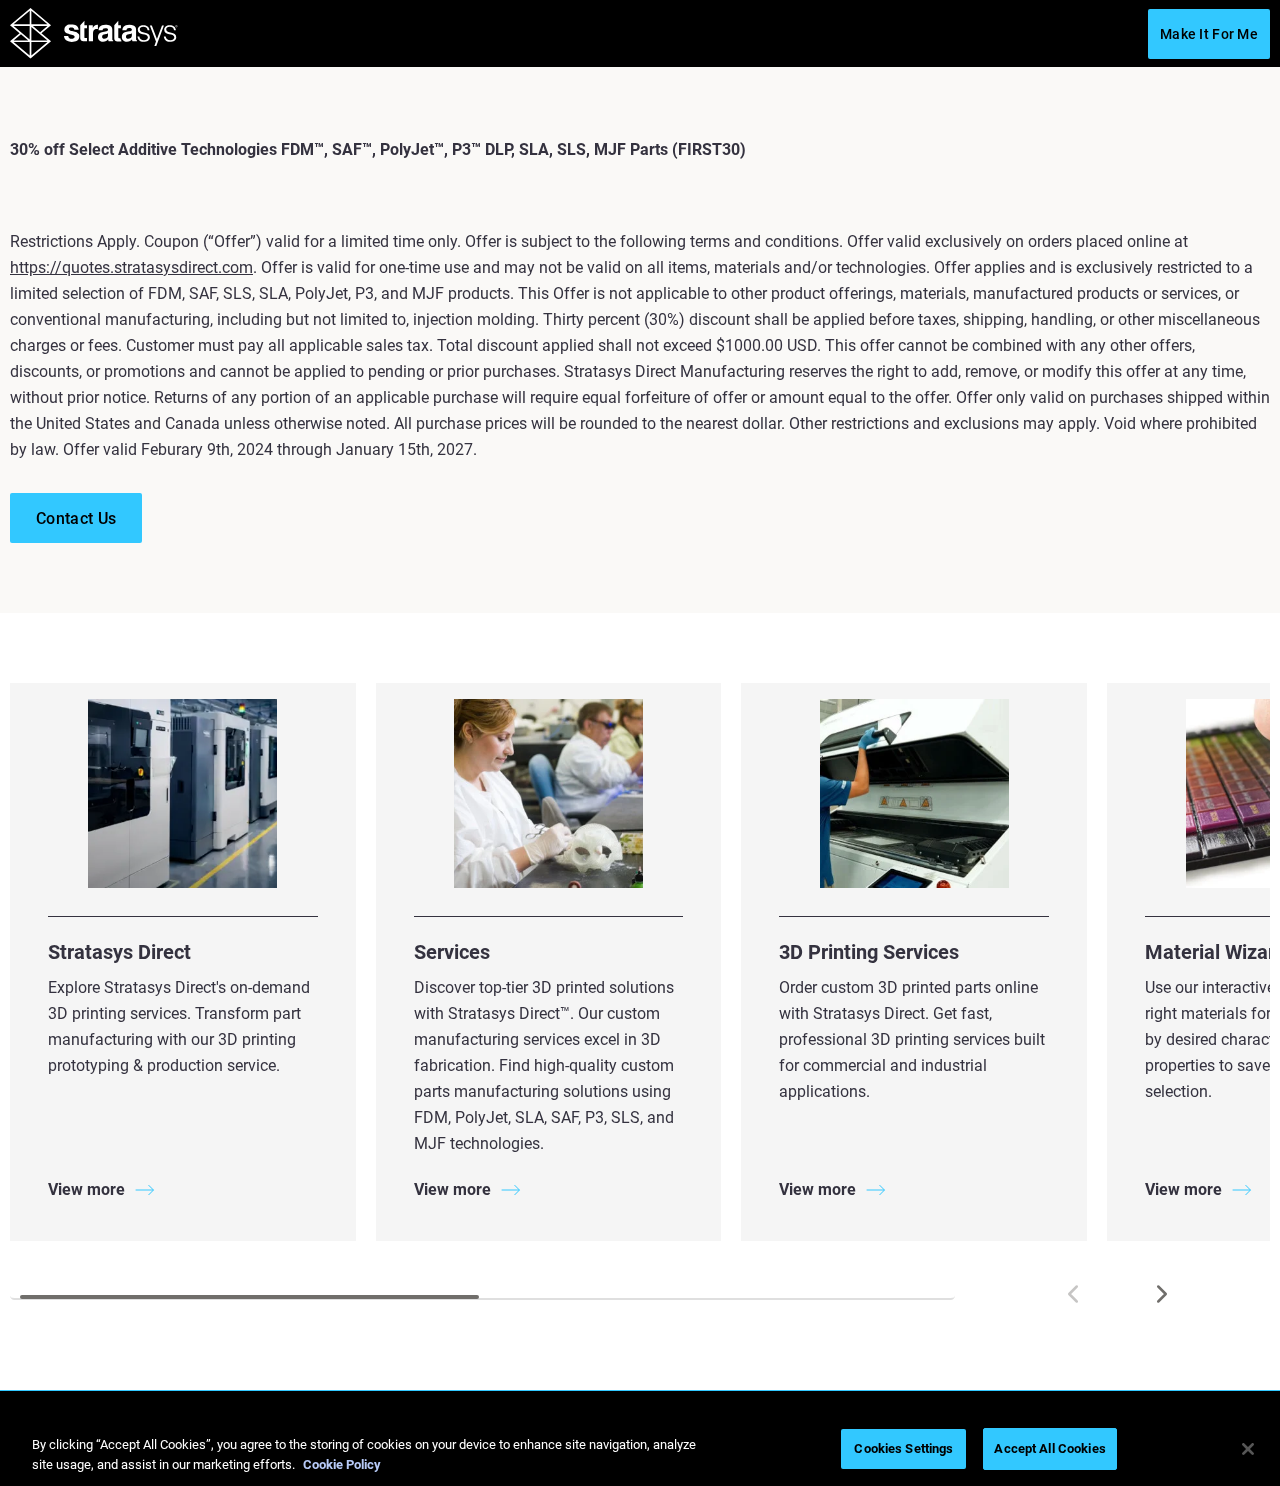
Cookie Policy (342, 1464)
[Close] (1248, 1449)
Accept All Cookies (1049, 1448)
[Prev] (1073, 1294)
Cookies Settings (903, 1448)
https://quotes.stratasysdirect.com (131, 267)
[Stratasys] (94, 37)
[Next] (1162, 1294)
